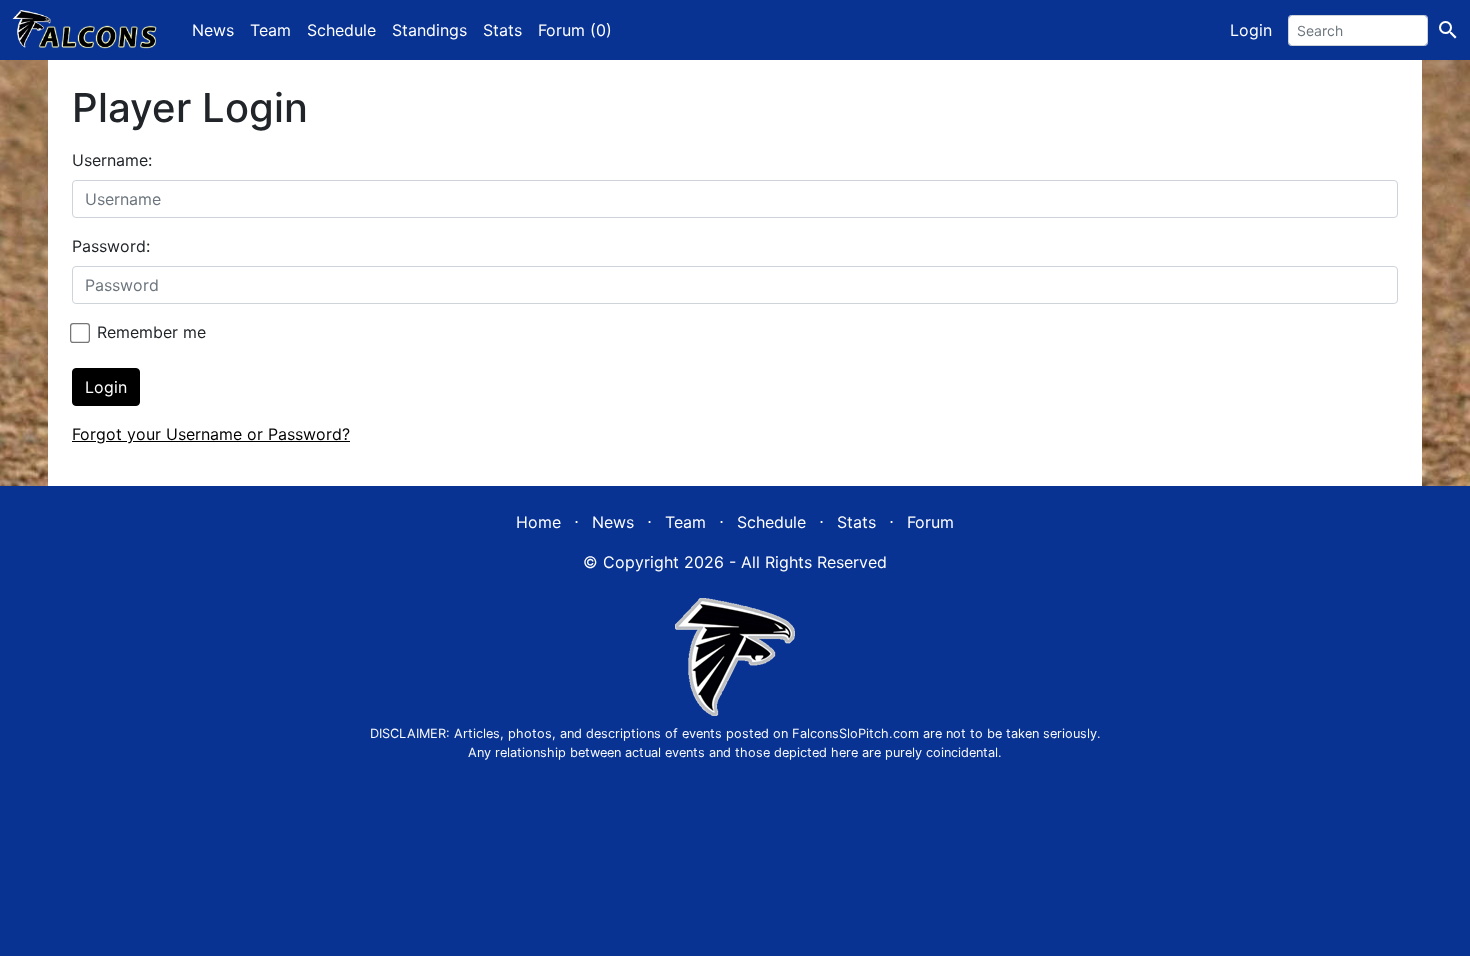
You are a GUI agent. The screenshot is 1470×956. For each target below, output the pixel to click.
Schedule (341, 30)
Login (1251, 30)
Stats (502, 30)
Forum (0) (575, 30)
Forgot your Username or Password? (211, 434)
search (1448, 30)
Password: (111, 246)
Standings (429, 30)
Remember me (151, 332)
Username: (112, 160)
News (213, 30)
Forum (930, 522)
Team (270, 30)
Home (538, 522)
